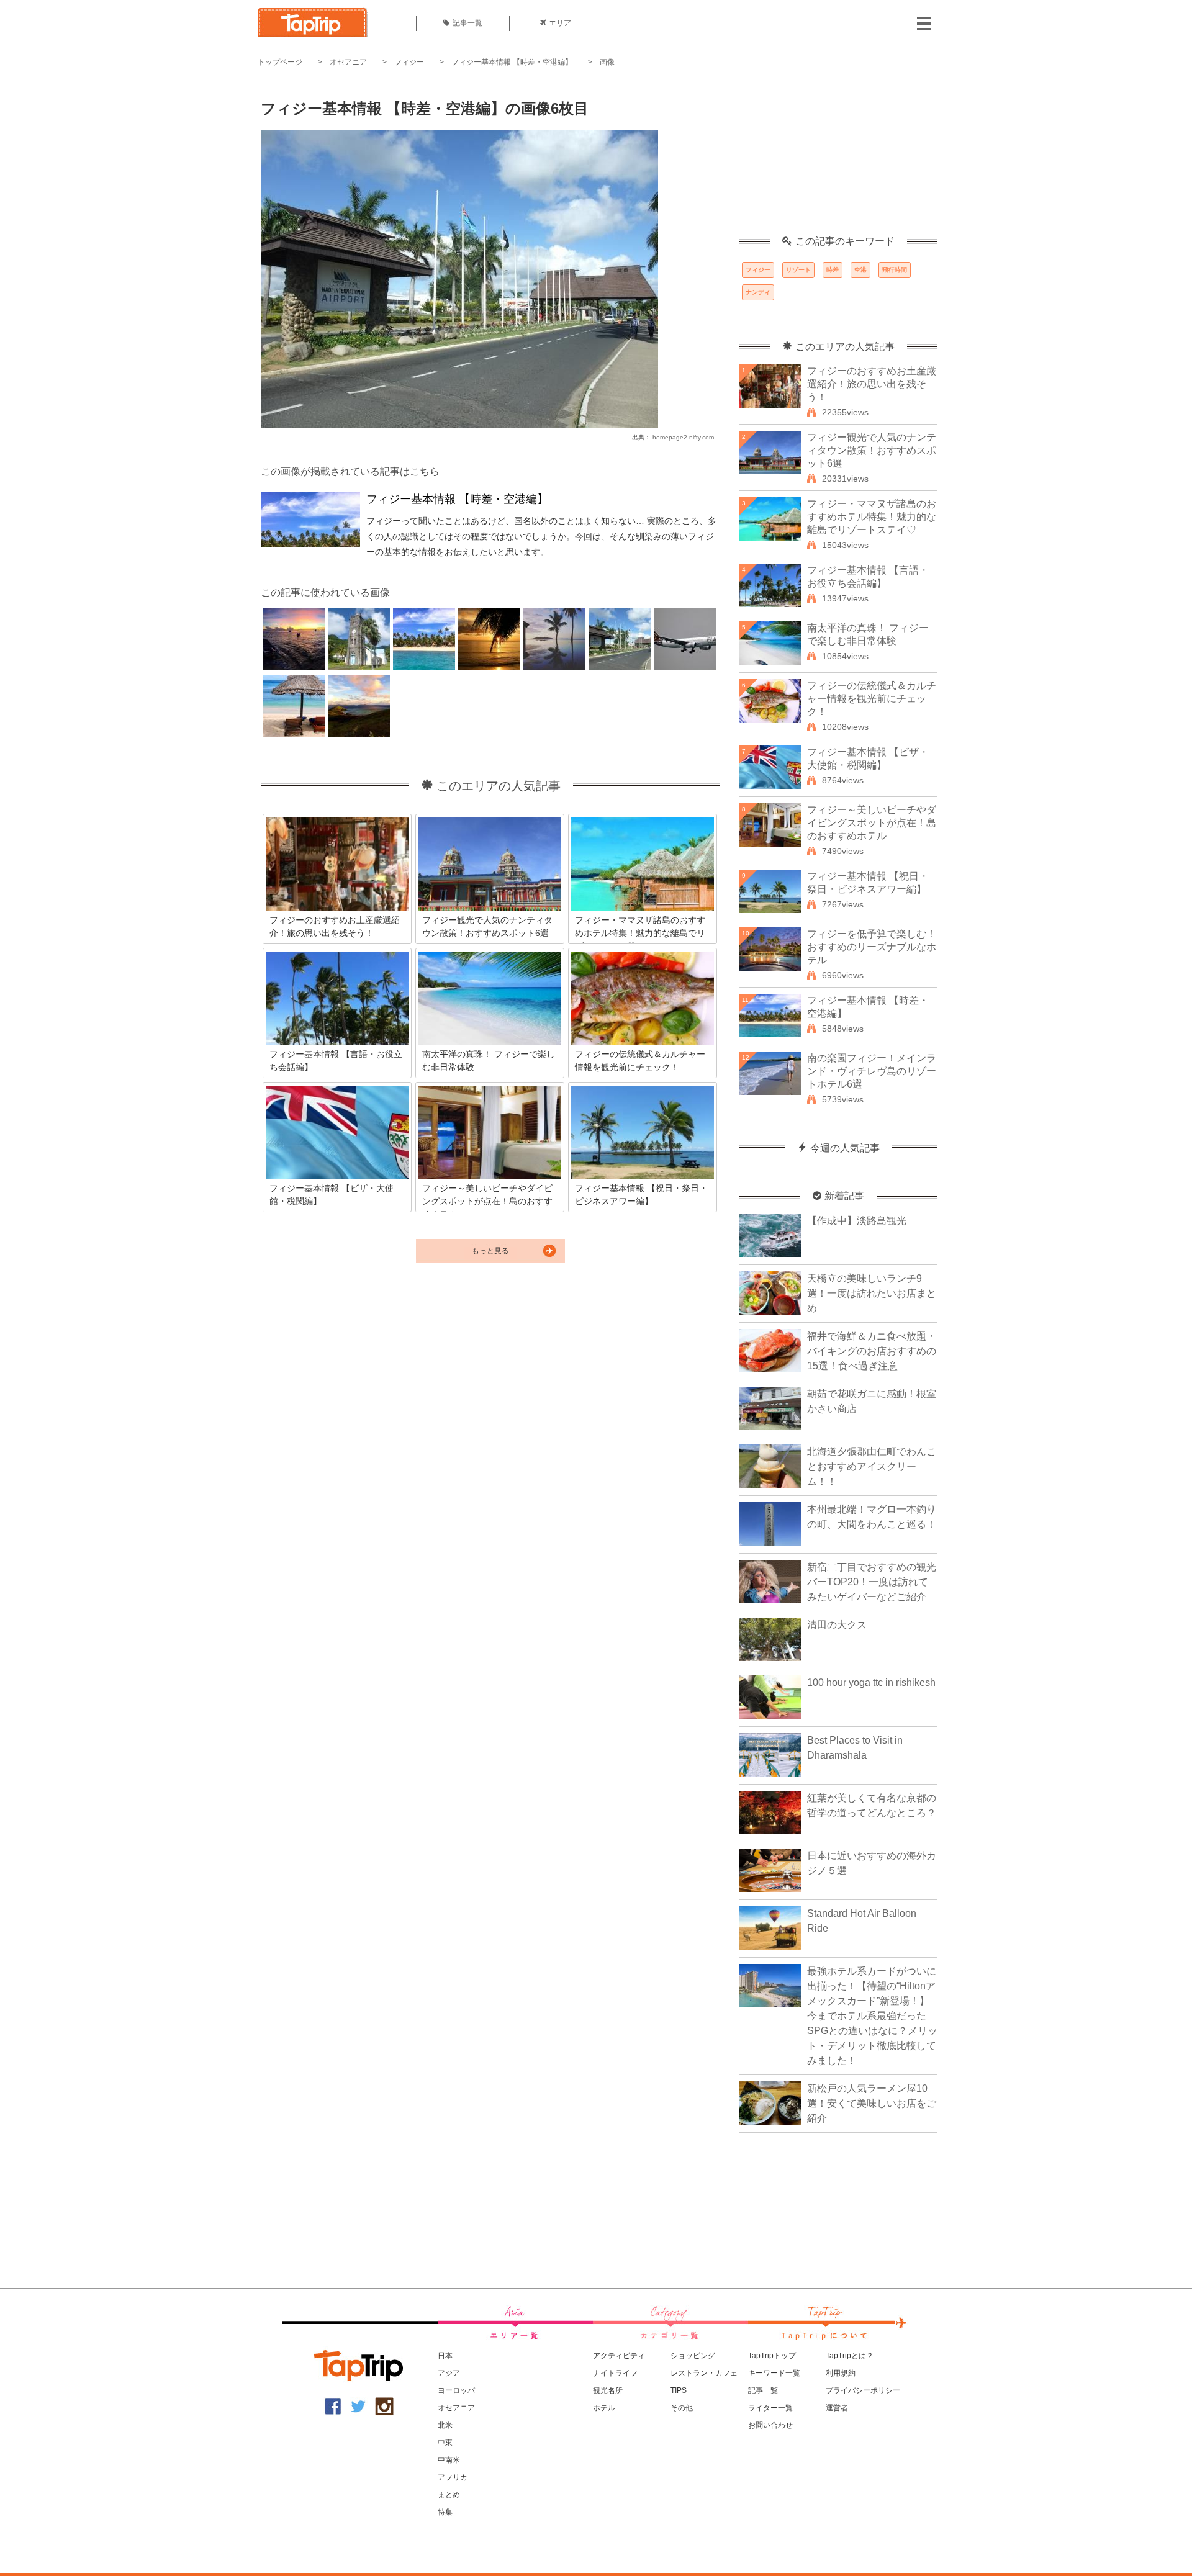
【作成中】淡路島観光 (857, 1221)
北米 (445, 2425)
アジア (449, 2373)
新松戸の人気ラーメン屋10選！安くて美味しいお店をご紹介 (872, 2103)
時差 (833, 270)
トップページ (280, 62)
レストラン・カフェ (704, 2373)
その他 (682, 2408)
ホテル (604, 2408)
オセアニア (348, 62)
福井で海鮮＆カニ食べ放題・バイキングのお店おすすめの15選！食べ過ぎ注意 (872, 1351)
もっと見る (490, 1251)
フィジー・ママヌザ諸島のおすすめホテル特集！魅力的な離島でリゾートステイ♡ (872, 517)
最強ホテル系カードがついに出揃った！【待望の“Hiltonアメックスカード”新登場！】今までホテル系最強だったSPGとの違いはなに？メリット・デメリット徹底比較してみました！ (872, 2016)
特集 (445, 2512)
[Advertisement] (838, 158)
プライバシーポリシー (863, 2390)
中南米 (449, 2460)
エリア (560, 23)
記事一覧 (467, 23)
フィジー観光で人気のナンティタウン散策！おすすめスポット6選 (872, 450)
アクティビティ (619, 2356)
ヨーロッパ (456, 2390)
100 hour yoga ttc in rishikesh (871, 1682)
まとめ (449, 2495)
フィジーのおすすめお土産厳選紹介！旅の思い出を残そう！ (872, 384)
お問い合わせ (770, 2425)
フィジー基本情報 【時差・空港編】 (512, 62)
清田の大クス (837, 1625)
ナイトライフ (615, 2373)
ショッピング (693, 2356)
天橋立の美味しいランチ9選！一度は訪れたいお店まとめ (872, 1293)
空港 (860, 270)
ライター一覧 (770, 2408)
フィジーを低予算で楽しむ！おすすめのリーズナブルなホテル (872, 947)
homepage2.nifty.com (683, 437)
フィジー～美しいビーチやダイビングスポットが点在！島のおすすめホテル (872, 823)
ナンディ (758, 292)
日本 (445, 2356)
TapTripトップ (772, 2356)
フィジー (409, 62)
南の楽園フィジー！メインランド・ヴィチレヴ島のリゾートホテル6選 (872, 1071)
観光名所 (608, 2390)
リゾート (798, 270)
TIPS (679, 2390)
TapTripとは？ (850, 2356)
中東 (445, 2443)
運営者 (837, 2408)
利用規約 (841, 2373)
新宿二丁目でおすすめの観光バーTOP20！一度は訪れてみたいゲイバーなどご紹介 (872, 1582)
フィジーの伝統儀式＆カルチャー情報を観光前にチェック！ (872, 699)
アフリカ (453, 2477)
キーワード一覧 (774, 2373)
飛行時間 (895, 270)
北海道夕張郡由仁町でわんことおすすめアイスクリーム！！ (872, 1466)
